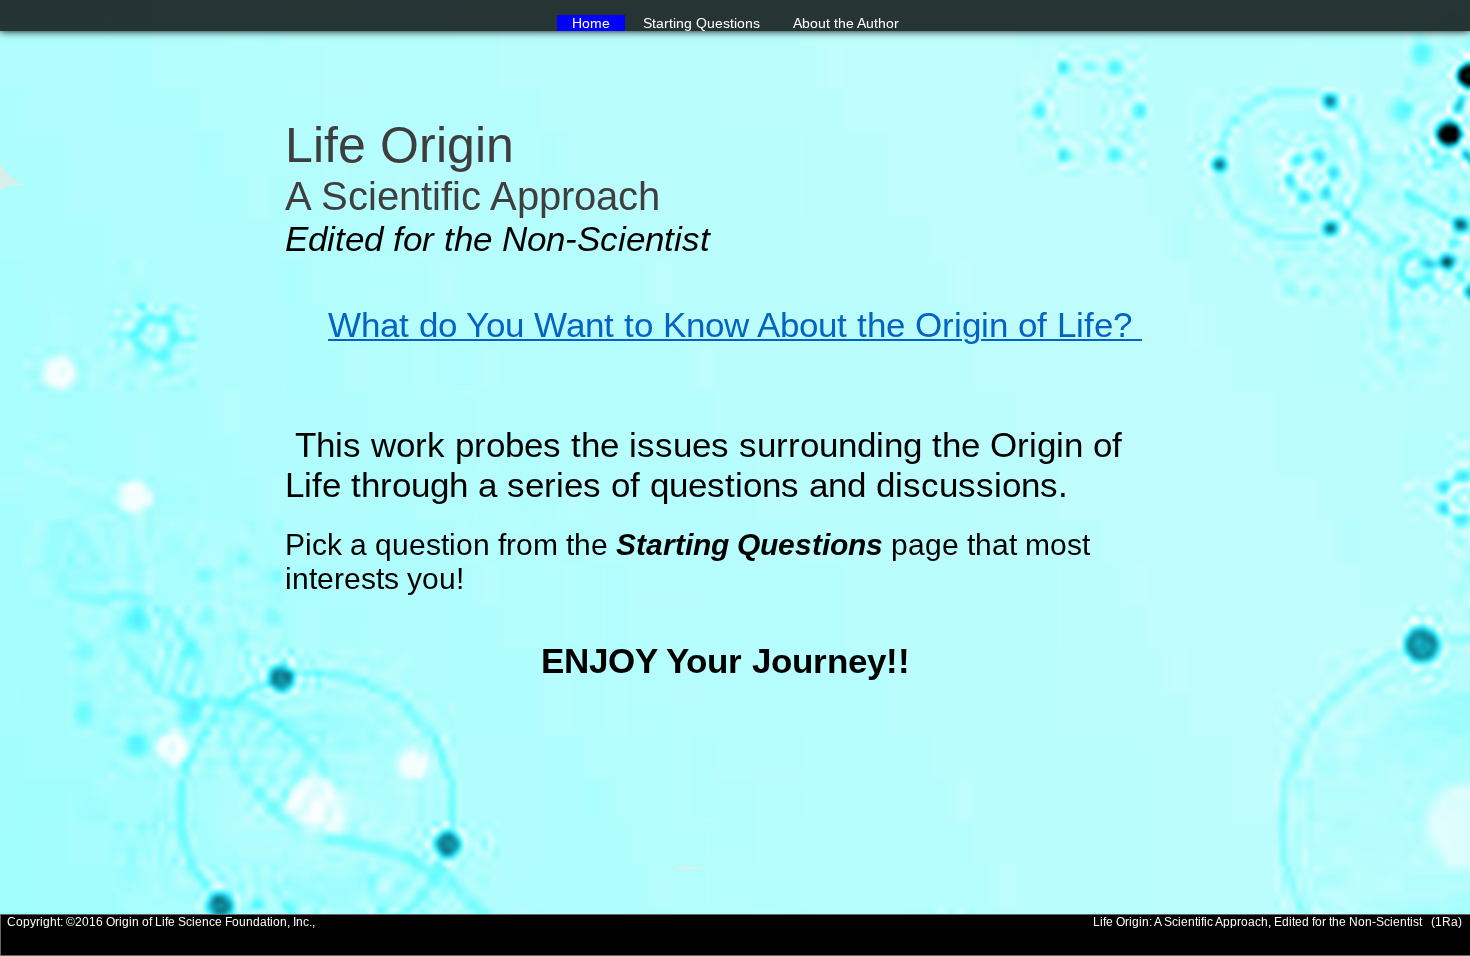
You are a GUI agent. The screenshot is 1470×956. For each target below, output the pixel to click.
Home (591, 23)
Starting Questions (701, 23)
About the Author (846, 23)
